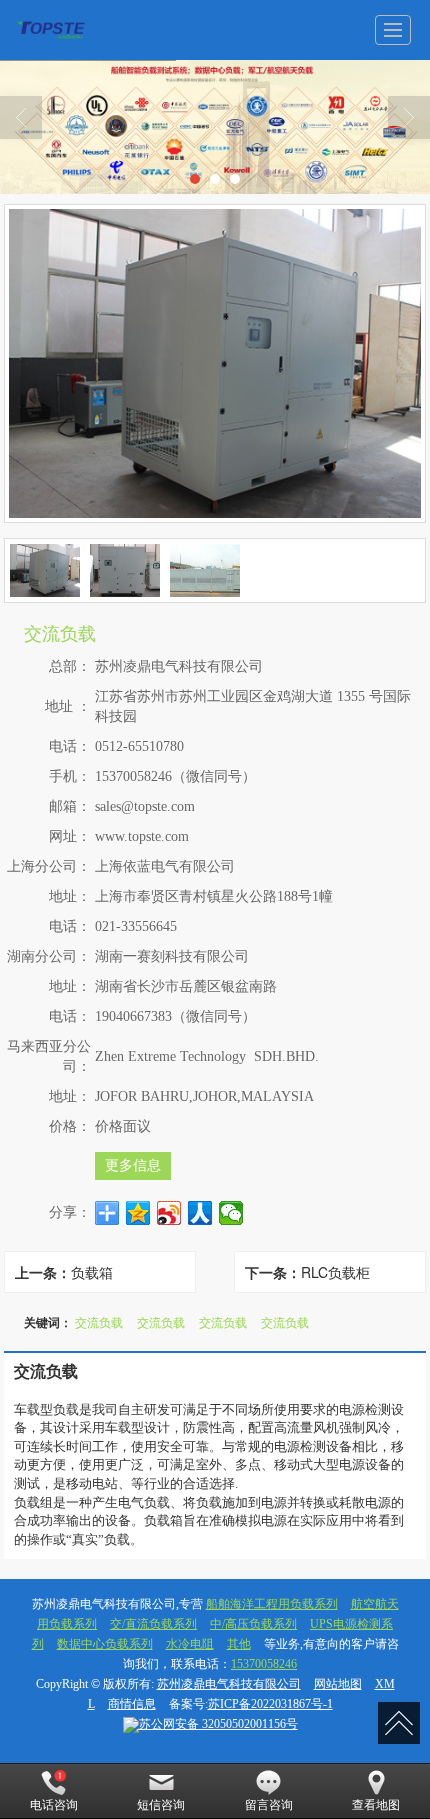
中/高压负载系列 (253, 1624)
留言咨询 (269, 1805)
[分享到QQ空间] (138, 1213)
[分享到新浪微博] (169, 1213)
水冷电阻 (190, 1644)
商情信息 (132, 1704)
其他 (239, 1644)
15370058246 (264, 1664)
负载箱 (92, 1272)
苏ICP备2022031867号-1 (270, 1704)
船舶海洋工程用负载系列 (272, 1604)
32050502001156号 (218, 1724)
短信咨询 (161, 1805)
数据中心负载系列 (105, 1644)
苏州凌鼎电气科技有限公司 (229, 1684)
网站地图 (338, 1684)
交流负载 (99, 1321)
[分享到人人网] (200, 1213)
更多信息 (133, 1165)
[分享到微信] (231, 1213)
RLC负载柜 (335, 1272)
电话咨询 (54, 1805)
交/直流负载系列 (153, 1624)
